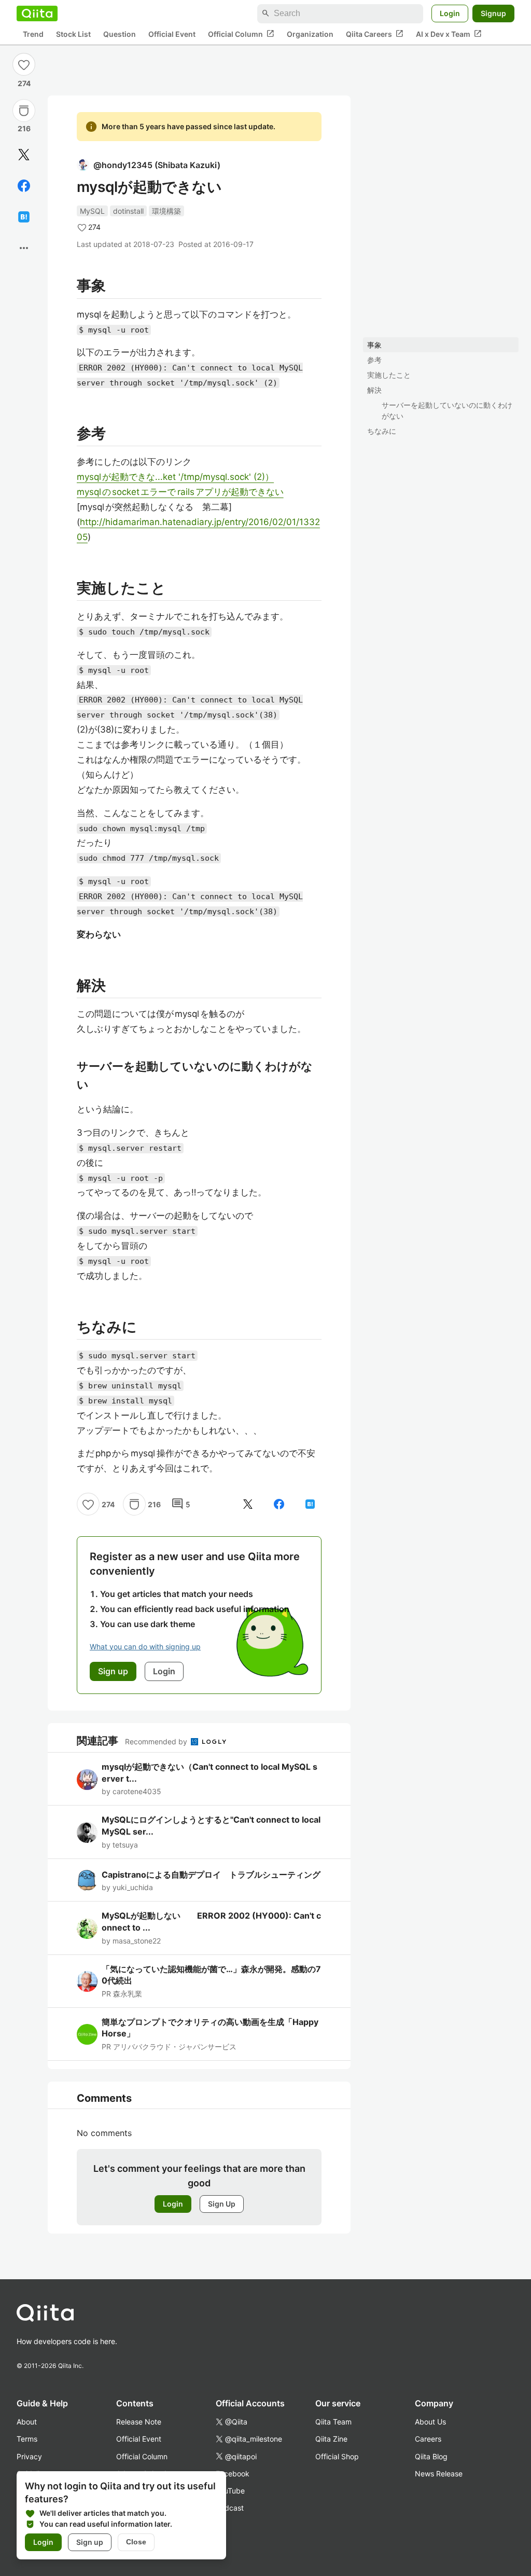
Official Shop (337, 2456)
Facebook (233, 2474)
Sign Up (222, 2204)
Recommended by (157, 1741)
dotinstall (128, 211)
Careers (428, 2439)
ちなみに (382, 431)
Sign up (90, 2542)
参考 (374, 360)
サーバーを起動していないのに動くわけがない (447, 410)
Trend (33, 34)
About (27, 2422)
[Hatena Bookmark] (24, 217)
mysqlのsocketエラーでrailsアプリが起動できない (180, 492)
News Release (439, 2474)
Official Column (241, 34)
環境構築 (166, 211)
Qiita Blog (431, 2456)
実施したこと (389, 375)
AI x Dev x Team (449, 34)
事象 (374, 345)
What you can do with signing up (145, 1647)
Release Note (139, 2422)
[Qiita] (37, 13)
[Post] (24, 155)
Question (120, 34)
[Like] (24, 64)
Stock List (73, 34)
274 (24, 83)
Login (450, 13)
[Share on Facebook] (24, 186)
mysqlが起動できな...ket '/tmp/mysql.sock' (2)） (175, 477)
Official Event (172, 34)
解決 (374, 390)
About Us (430, 2422)
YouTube (230, 2491)
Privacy (29, 2456)
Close (136, 2542)
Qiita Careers (375, 34)
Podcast (230, 2508)
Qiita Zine (331, 2439)
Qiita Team (333, 2422)
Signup (493, 13)
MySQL (92, 211)
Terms (27, 2439)
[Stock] (24, 111)
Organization (310, 34)
